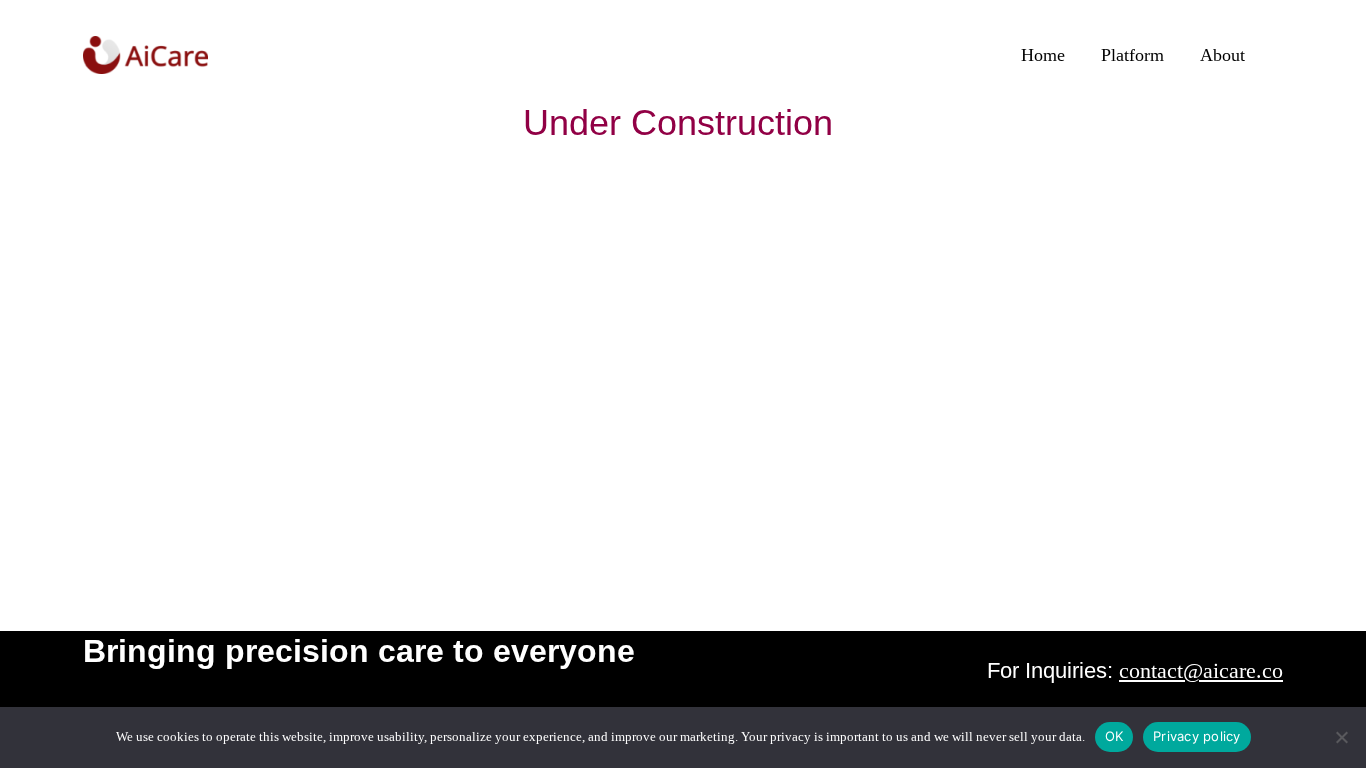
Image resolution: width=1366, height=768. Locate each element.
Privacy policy (1197, 736)
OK (1114, 736)
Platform (1132, 55)
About (1222, 55)
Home (1043, 55)
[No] (1341, 737)
